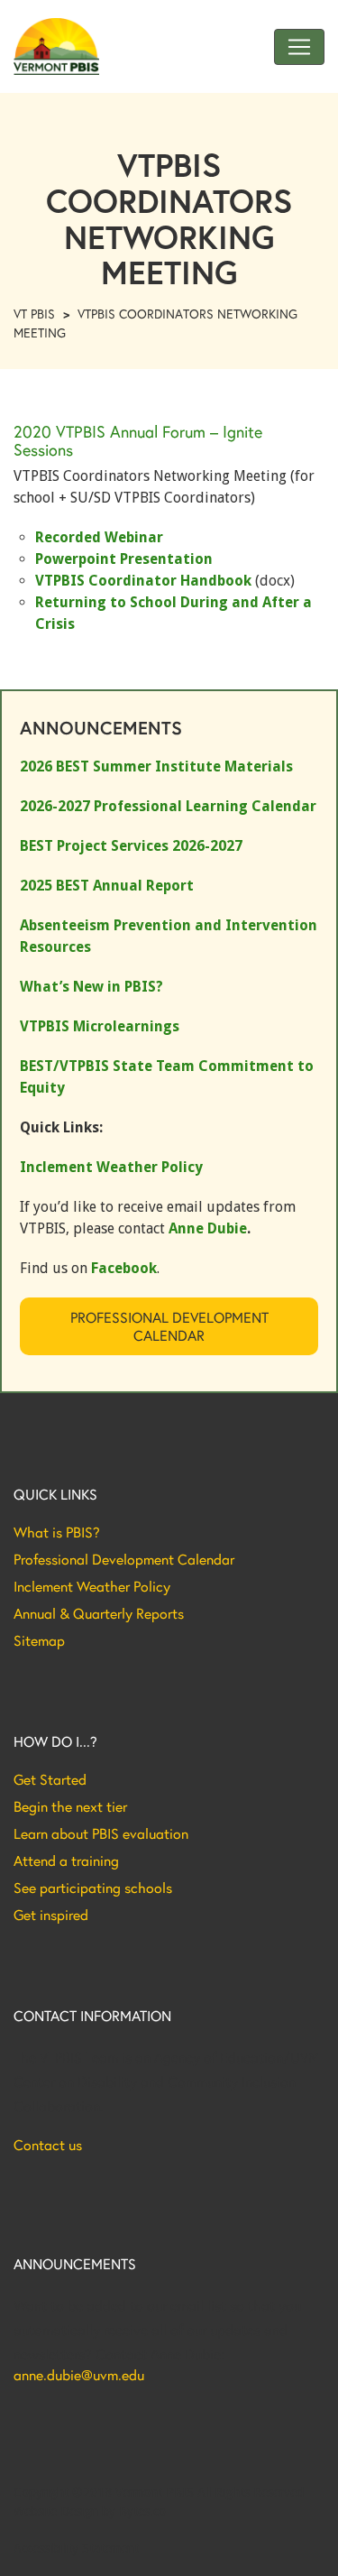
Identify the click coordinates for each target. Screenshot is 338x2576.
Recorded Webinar (99, 537)
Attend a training (66, 1860)
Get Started (50, 1779)
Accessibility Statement (76, 2548)
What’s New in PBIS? (91, 987)
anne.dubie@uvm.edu (79, 2375)
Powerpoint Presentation (124, 559)
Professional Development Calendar (169, 1326)
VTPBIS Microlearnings (100, 1026)
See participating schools (93, 1888)
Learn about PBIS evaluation (101, 1833)
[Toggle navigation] (299, 47)
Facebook (124, 1268)
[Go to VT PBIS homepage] (56, 46)
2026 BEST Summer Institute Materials (156, 766)
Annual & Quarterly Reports (99, 1613)
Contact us (48, 2145)
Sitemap (39, 1640)
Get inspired (51, 1915)
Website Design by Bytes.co (90, 2511)
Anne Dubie (208, 1228)
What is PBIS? (57, 1532)
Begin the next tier (70, 1806)
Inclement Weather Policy (92, 1586)
